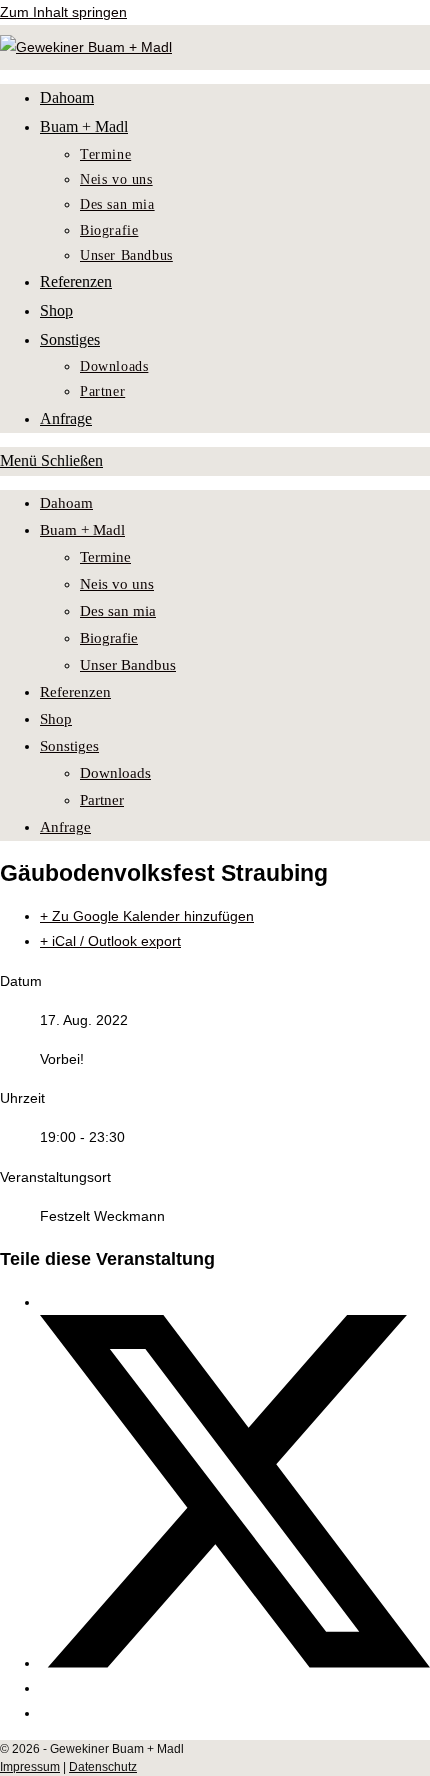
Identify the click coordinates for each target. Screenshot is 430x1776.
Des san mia (118, 611)
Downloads (115, 773)
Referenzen (75, 692)
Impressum (30, 1767)
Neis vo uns (117, 584)
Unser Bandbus (128, 665)
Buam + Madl (82, 530)
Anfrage (65, 827)
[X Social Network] (235, 1663)
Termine (105, 557)
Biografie (109, 638)
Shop (56, 719)
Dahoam (66, 503)
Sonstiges (69, 746)
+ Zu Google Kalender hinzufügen (147, 916)
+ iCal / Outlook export (110, 941)
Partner (102, 800)
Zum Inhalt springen (63, 12)
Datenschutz (103, 1767)
